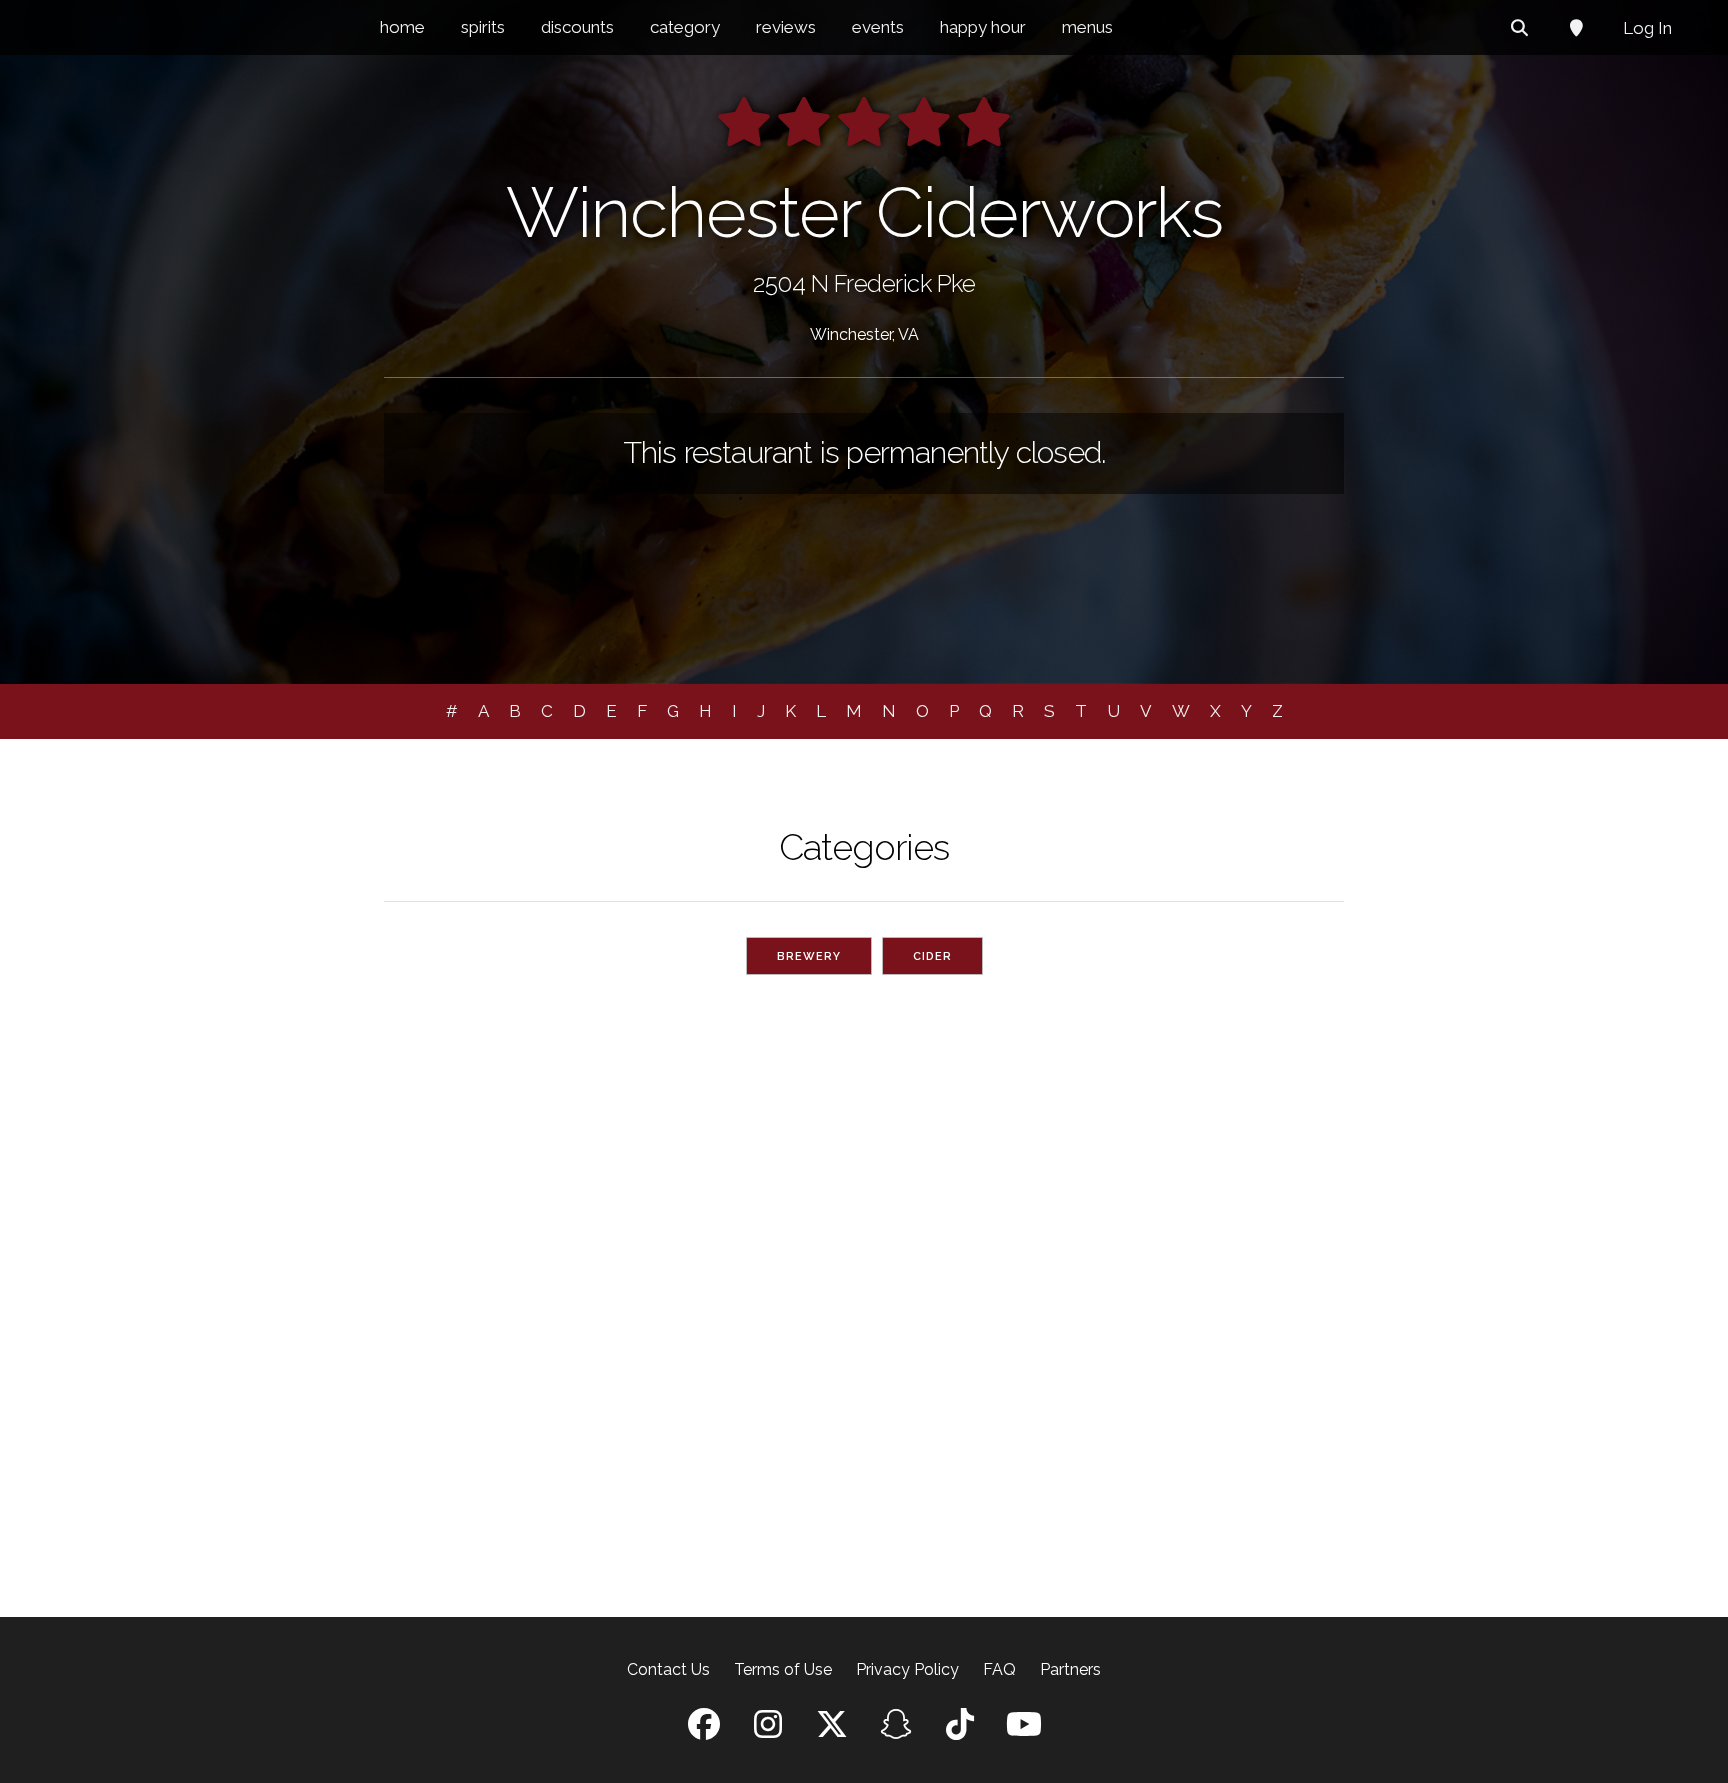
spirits (483, 27)
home (402, 27)
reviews (786, 27)
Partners (1070, 1669)
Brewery (809, 956)
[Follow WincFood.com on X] (832, 1730)
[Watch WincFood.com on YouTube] (1024, 1730)
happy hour (983, 27)
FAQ (999, 1669)
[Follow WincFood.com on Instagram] (768, 1730)
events (878, 27)
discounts (577, 27)
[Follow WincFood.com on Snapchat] (896, 1730)
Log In (1647, 28)
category (685, 27)
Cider (932, 956)
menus (1087, 27)
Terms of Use (783, 1669)
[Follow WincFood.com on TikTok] (960, 1730)
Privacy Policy (907, 1669)
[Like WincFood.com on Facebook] (704, 1730)
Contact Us (668, 1669)
